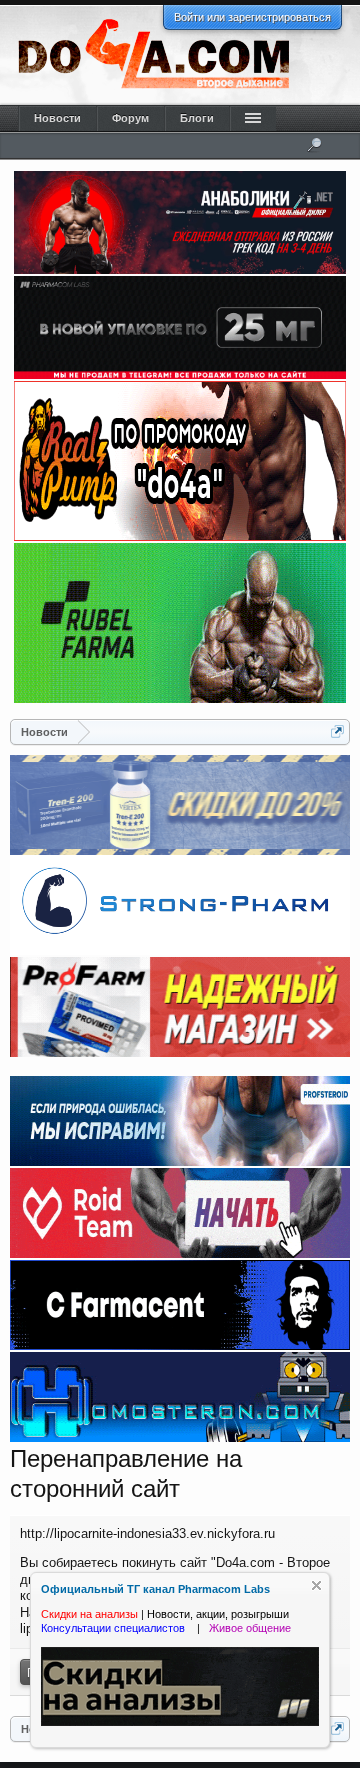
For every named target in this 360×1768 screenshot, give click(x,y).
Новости (57, 118)
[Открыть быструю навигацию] (337, 731)
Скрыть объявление (316, 1585)
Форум (130, 118)
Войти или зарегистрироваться (252, 17)
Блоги (197, 118)
